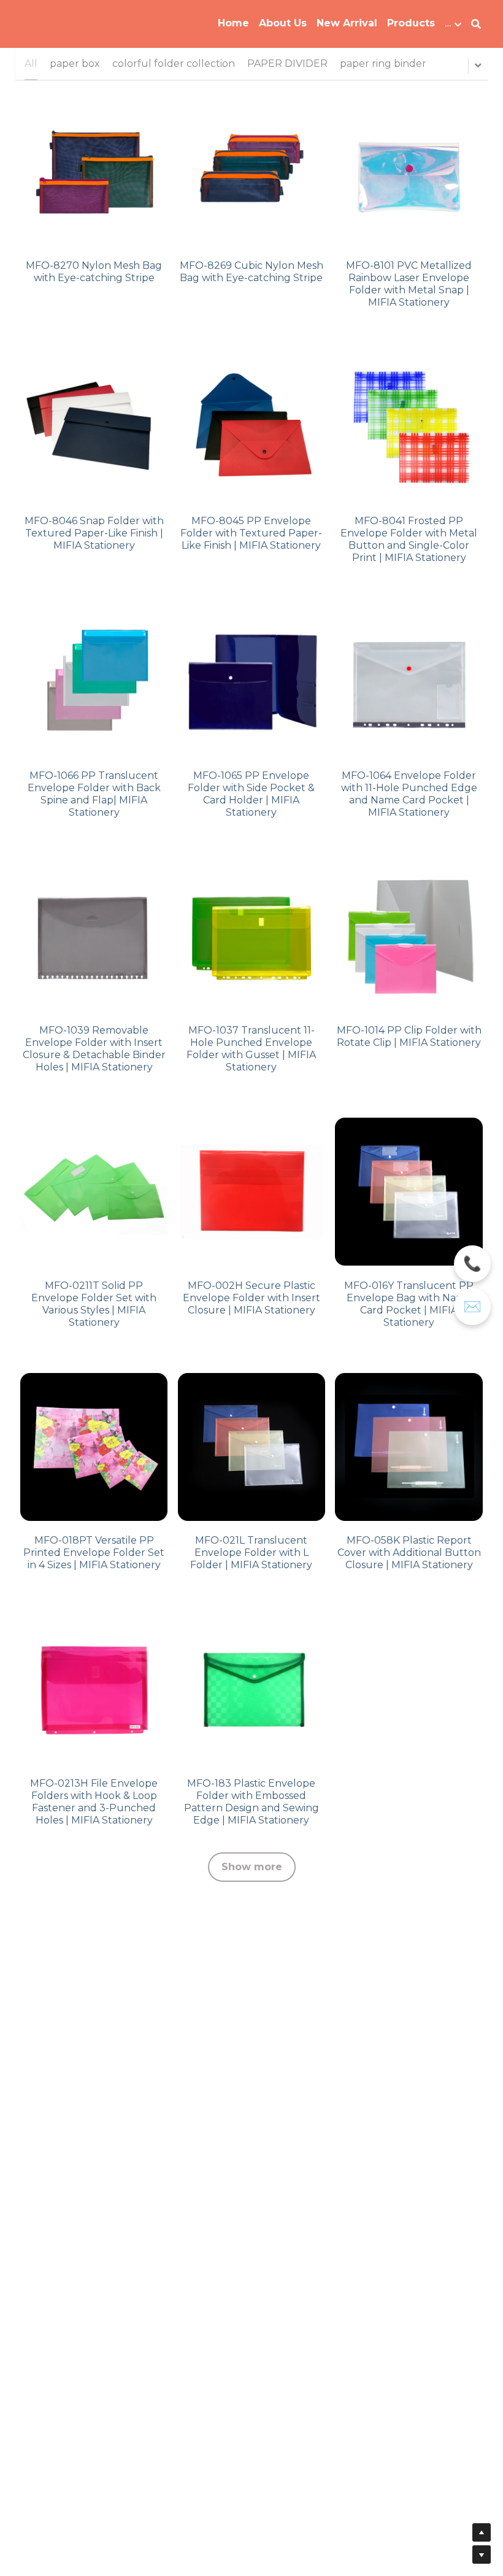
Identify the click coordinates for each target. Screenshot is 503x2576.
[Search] (476, 24)
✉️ (472, 1307)
